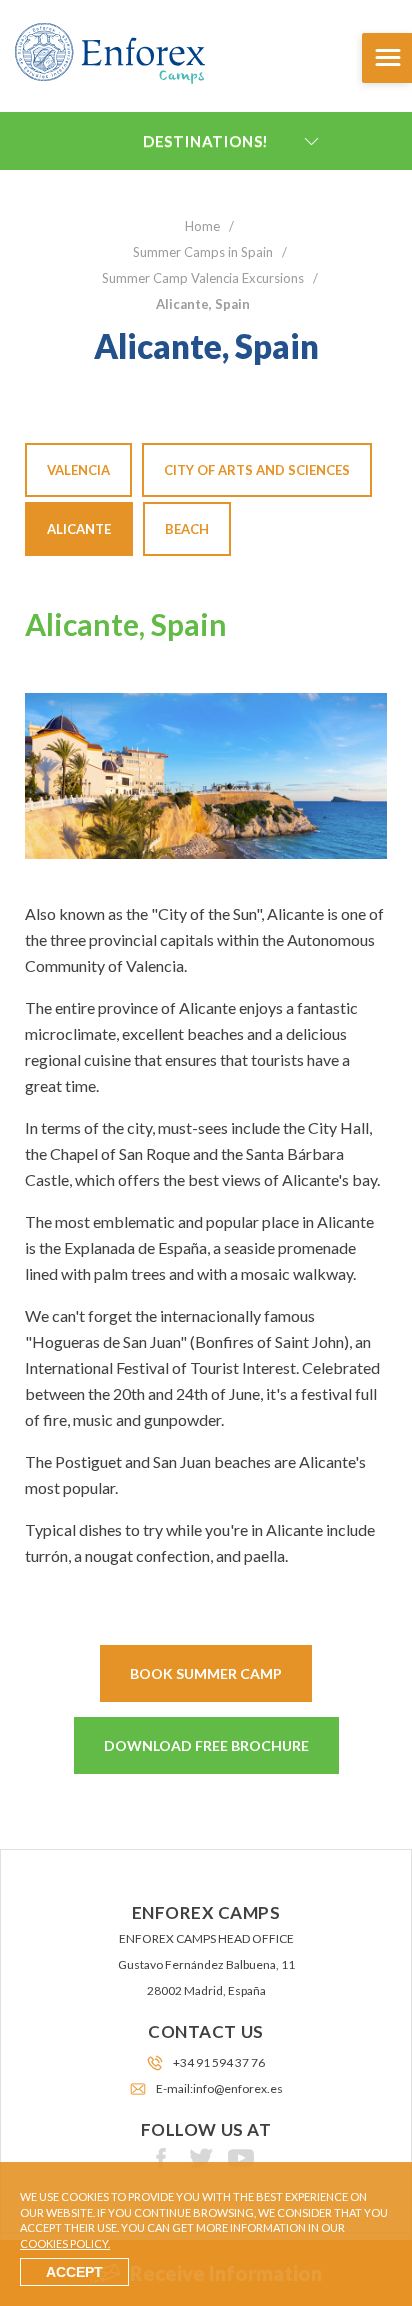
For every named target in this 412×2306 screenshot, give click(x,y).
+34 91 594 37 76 (219, 2062)
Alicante (79, 529)
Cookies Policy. (65, 2243)
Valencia (78, 470)
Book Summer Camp (206, 1673)
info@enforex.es (238, 2088)
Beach (187, 529)
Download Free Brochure (206, 1745)
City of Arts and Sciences (257, 470)
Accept (74, 2272)
